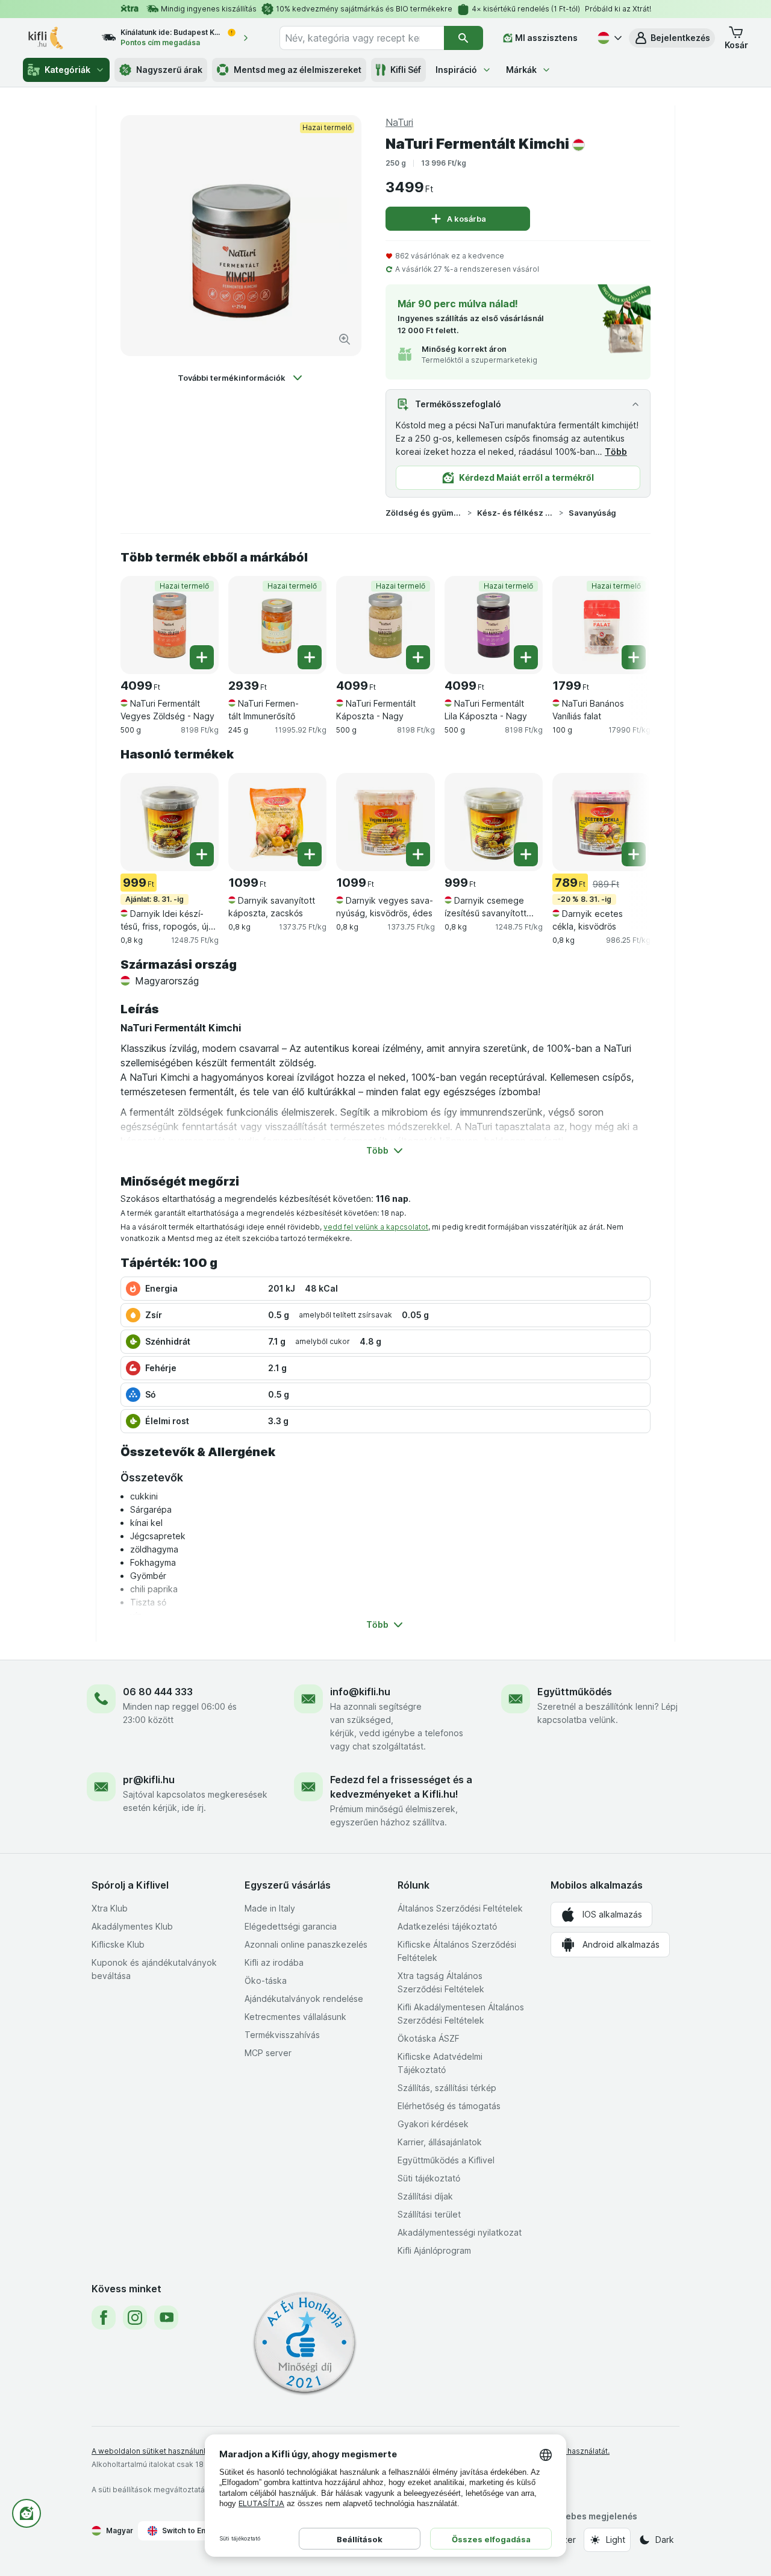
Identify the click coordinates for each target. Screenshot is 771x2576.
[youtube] (166, 2318)
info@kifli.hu (360, 1692)
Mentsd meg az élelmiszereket (298, 70)
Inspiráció (456, 70)
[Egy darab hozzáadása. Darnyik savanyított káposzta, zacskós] (310, 854)
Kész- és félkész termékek (516, 513)
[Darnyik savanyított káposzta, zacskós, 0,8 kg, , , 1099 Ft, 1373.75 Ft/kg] (277, 822)
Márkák (521, 70)
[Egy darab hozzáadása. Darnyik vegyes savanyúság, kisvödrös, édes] (418, 854)
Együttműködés (575, 1692)
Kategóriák (67, 70)
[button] (672, 38)
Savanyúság (592, 513)
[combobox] (362, 38)
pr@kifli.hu (149, 1780)
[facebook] (104, 2318)
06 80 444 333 (158, 1692)
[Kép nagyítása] (345, 339)
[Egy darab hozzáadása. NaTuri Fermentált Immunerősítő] (310, 657)
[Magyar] (608, 38)
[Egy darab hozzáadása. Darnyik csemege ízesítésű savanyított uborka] (526, 854)
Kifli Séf (406, 70)
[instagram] (135, 2318)
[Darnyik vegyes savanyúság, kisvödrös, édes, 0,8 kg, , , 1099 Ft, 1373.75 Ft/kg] (385, 822)
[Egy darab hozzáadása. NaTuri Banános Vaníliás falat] (634, 657)
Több (616, 452)
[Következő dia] (626, 621)
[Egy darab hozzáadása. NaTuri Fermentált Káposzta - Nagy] (418, 657)
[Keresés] (464, 38)
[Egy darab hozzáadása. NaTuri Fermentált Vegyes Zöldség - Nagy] (202, 657)
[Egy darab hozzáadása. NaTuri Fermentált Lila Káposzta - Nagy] (526, 657)
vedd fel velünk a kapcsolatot (376, 1227)
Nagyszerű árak (169, 70)
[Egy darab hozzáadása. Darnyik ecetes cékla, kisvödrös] (634, 854)
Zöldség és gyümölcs (424, 513)
